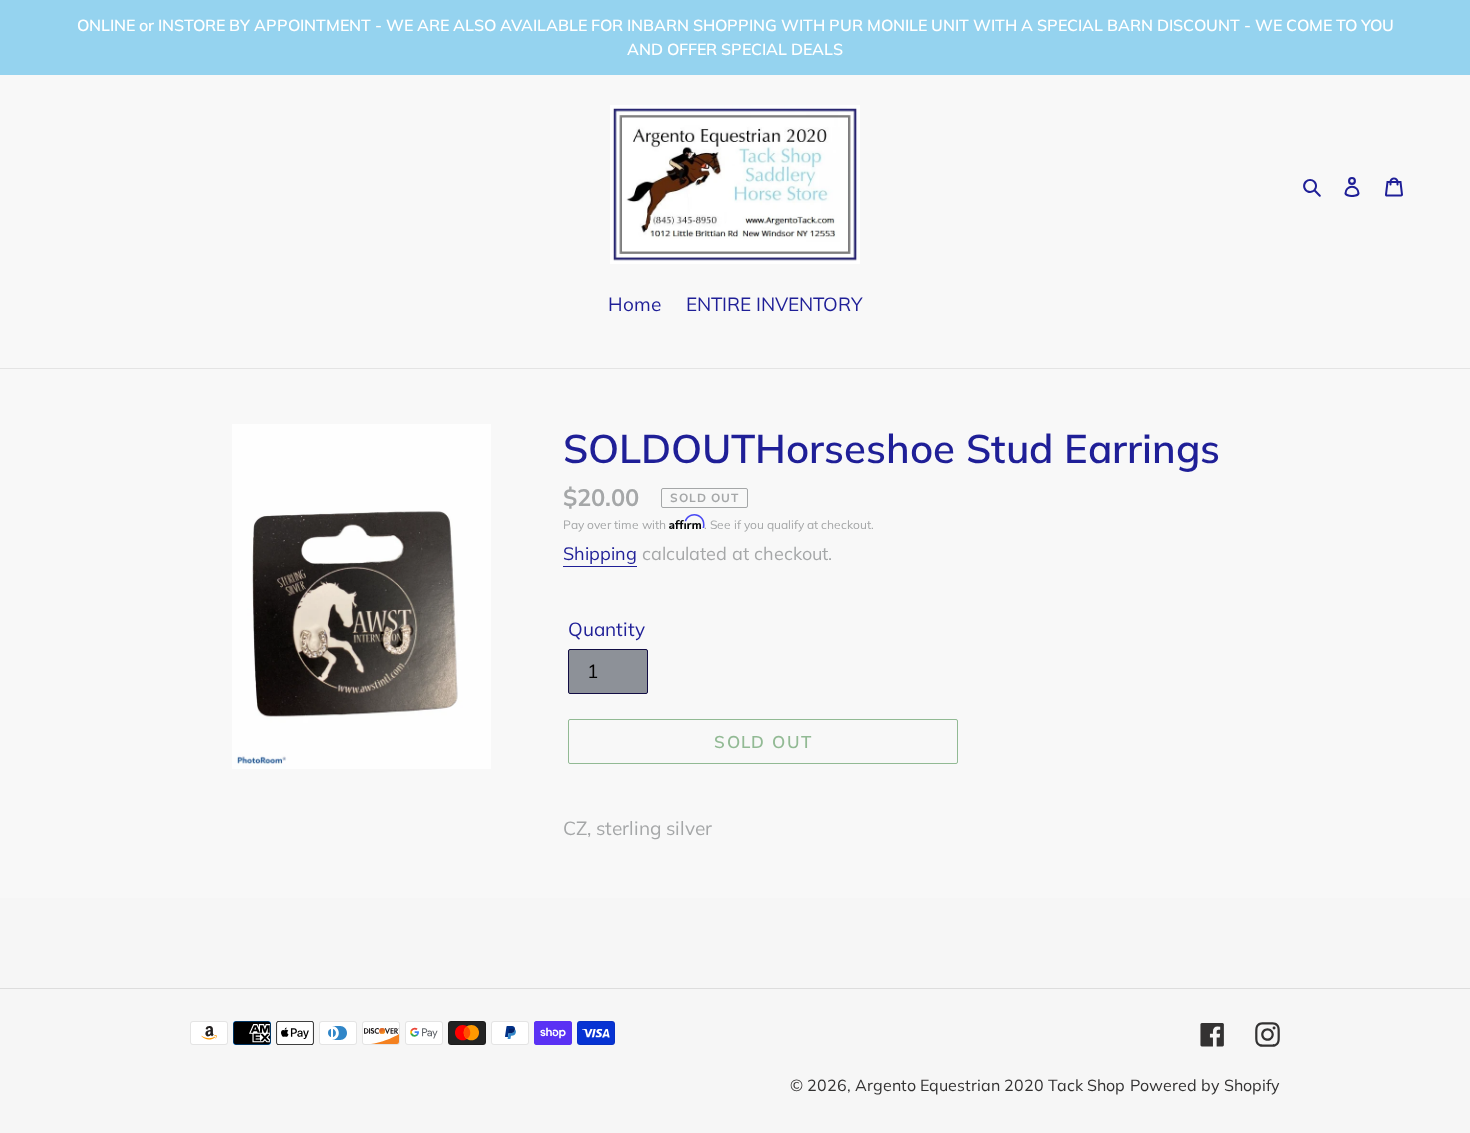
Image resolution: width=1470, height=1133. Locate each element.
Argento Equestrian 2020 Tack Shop (990, 1085)
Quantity (606, 629)
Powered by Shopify (1205, 1085)
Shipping (600, 553)
